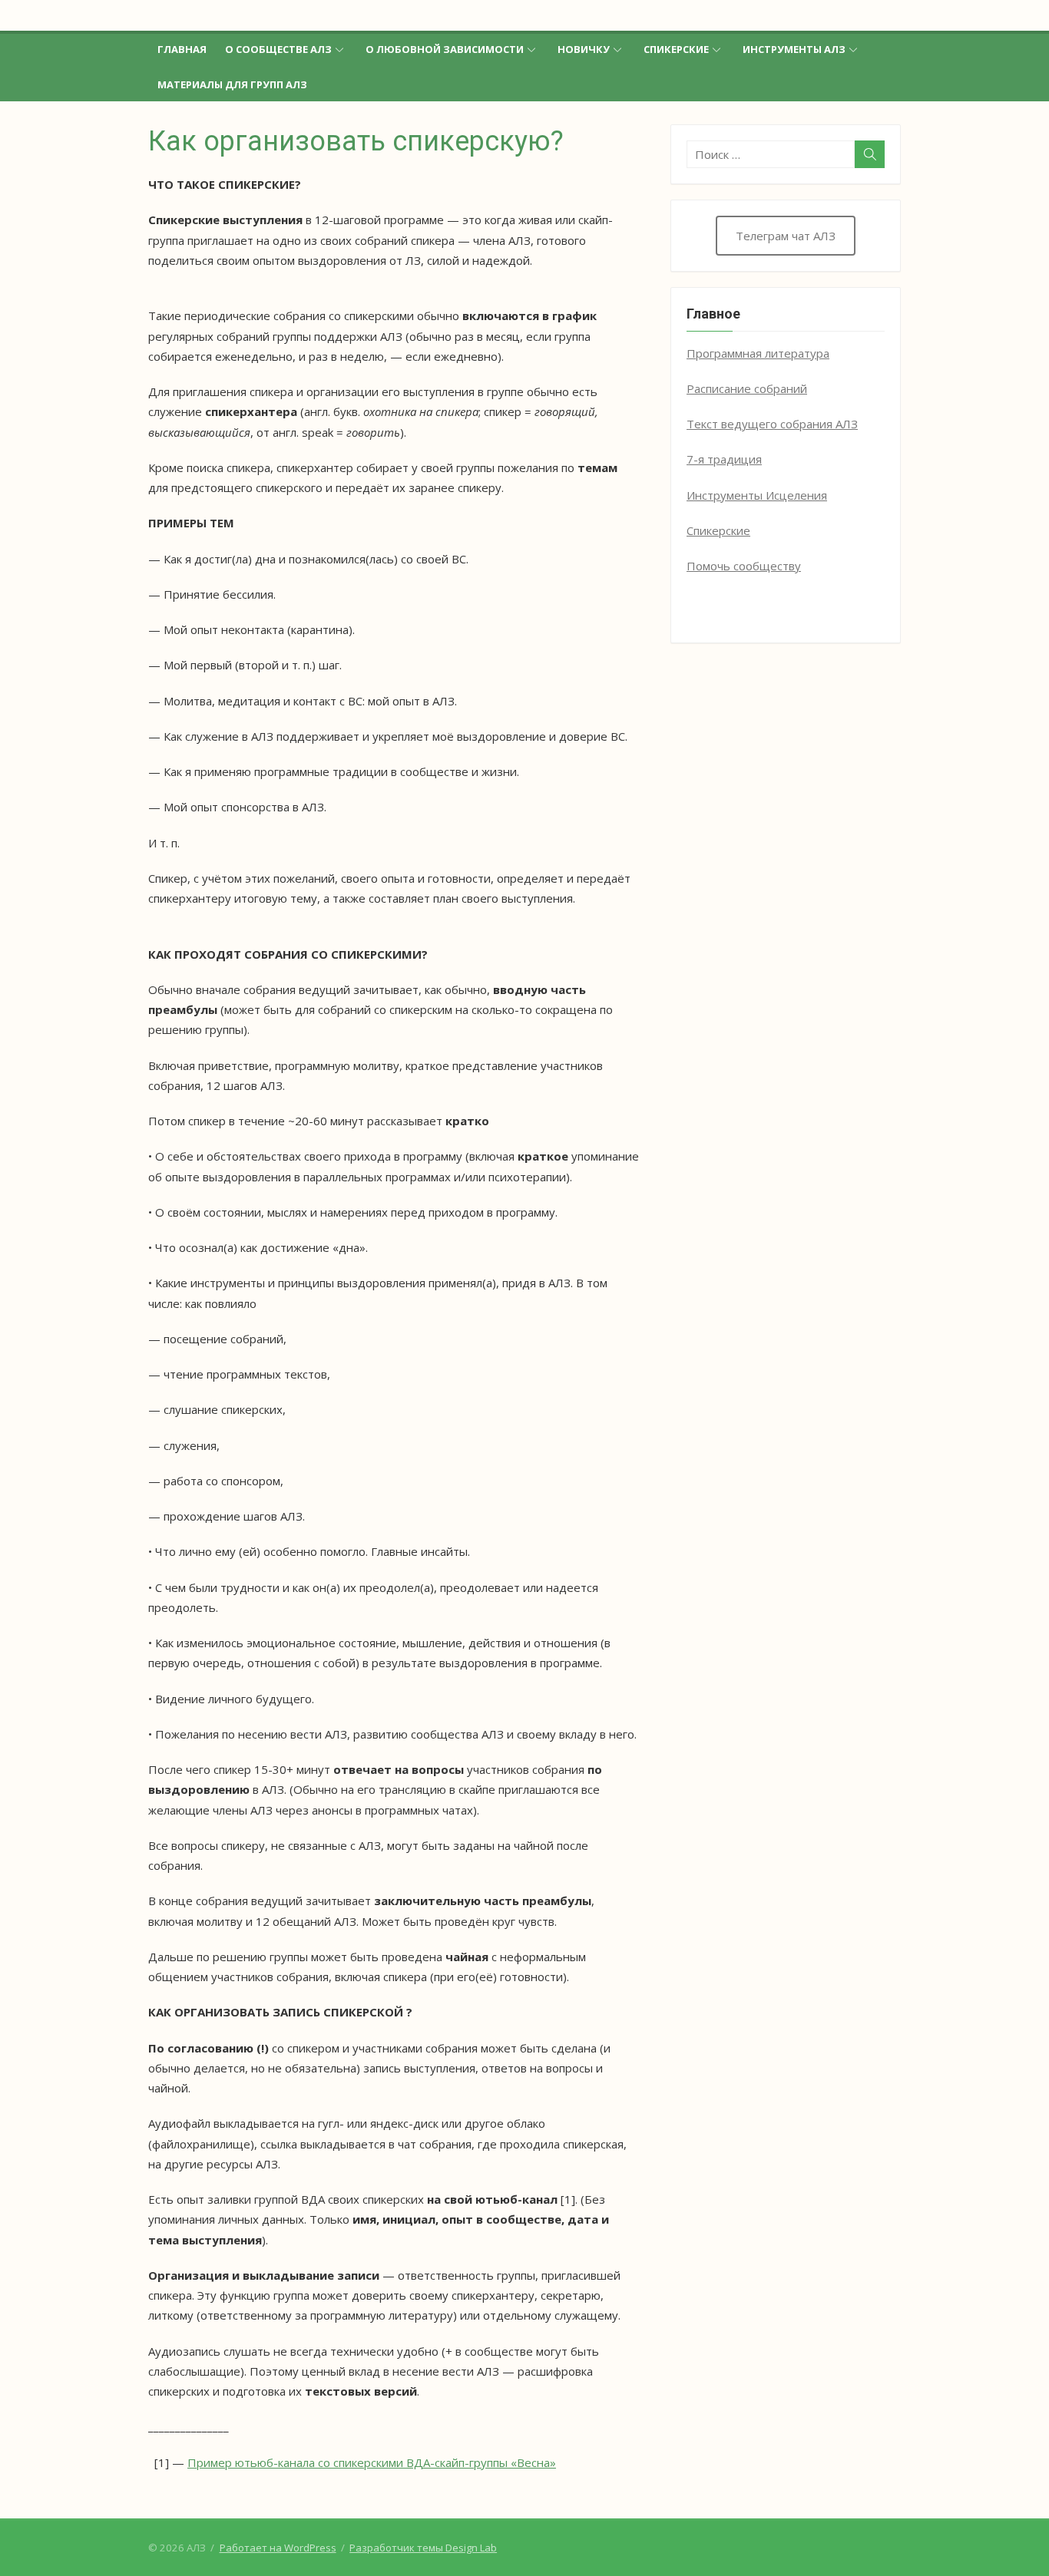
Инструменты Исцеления (757, 495)
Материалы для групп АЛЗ (232, 84)
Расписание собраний (747, 388)
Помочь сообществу (744, 566)
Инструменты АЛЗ (794, 49)
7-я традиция (724, 459)
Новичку (584, 49)
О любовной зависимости (445, 49)
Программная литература (758, 353)
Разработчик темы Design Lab (423, 2548)
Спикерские (676, 49)
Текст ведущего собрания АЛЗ (772, 424)
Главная (182, 49)
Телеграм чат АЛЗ (786, 236)
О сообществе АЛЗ (278, 49)
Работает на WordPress (278, 2548)
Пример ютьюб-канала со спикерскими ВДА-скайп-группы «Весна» (372, 2462)
